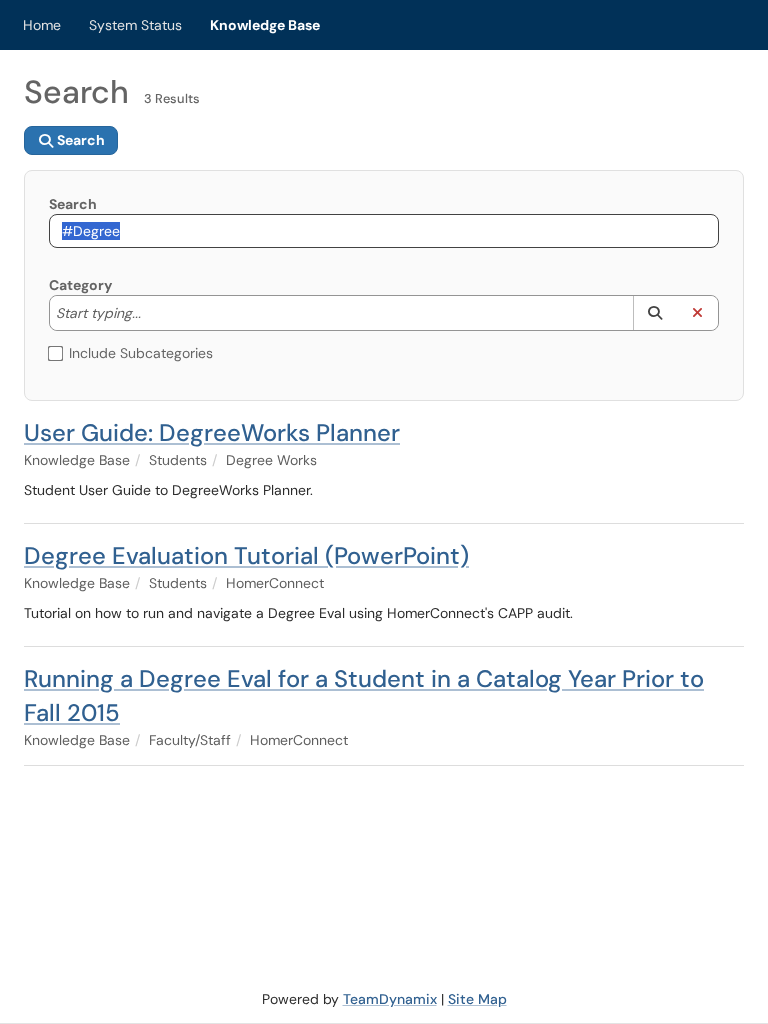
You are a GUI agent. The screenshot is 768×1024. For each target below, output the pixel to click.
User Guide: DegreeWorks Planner (212, 432)
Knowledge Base (265, 25)
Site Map (477, 999)
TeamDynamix (390, 999)
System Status (135, 25)
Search (73, 204)
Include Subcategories (141, 353)
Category (80, 285)
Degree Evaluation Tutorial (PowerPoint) (246, 555)
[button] (654, 313)
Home (42, 25)
